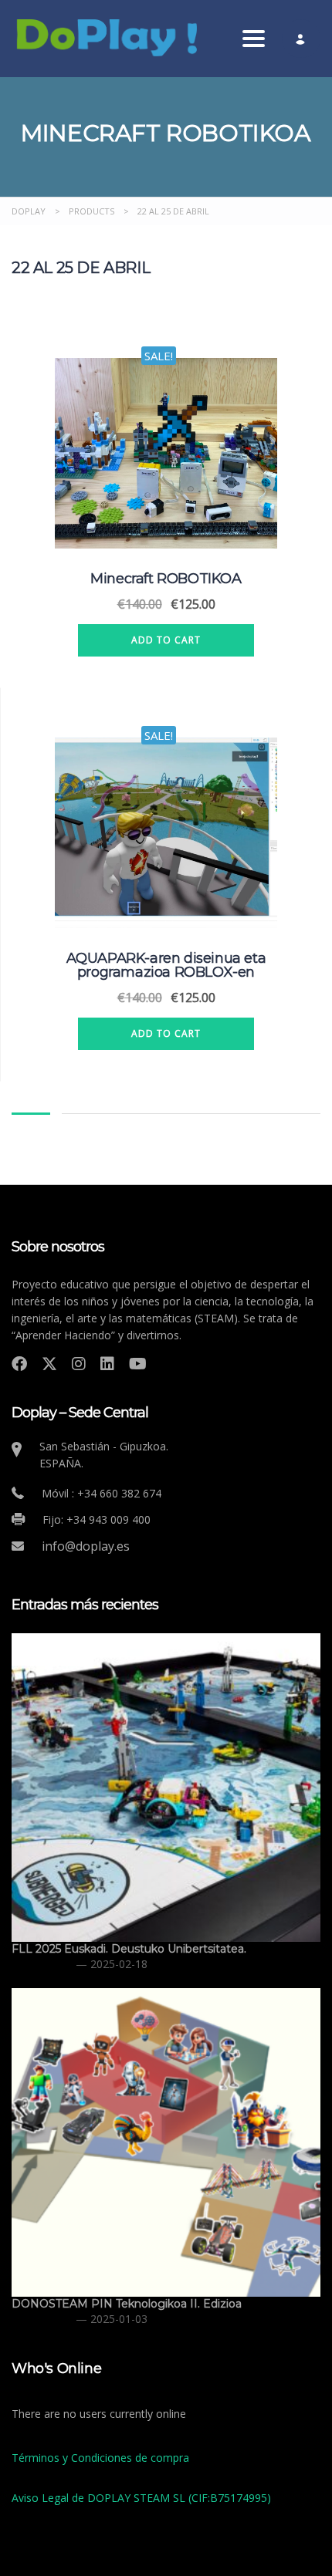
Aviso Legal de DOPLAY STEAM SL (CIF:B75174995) (141, 2498)
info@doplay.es (86, 1546)
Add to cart (166, 640)
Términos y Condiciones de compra (100, 2458)
